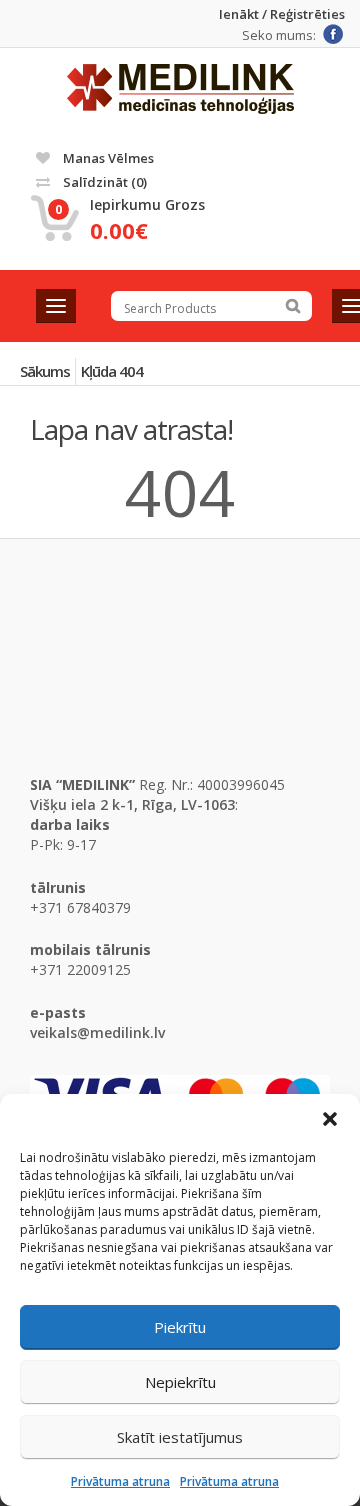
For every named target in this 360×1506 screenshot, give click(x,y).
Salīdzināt (103, 182)
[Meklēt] (293, 306)
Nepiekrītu (180, 1382)
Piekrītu (180, 1327)
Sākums (45, 371)
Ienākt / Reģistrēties (282, 14)
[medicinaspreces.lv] (180, 89)
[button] (330, 1119)
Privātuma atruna (120, 1481)
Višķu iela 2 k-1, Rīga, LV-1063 (132, 804)
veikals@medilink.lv (97, 1032)
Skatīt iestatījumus (180, 1437)
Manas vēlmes (107, 158)
